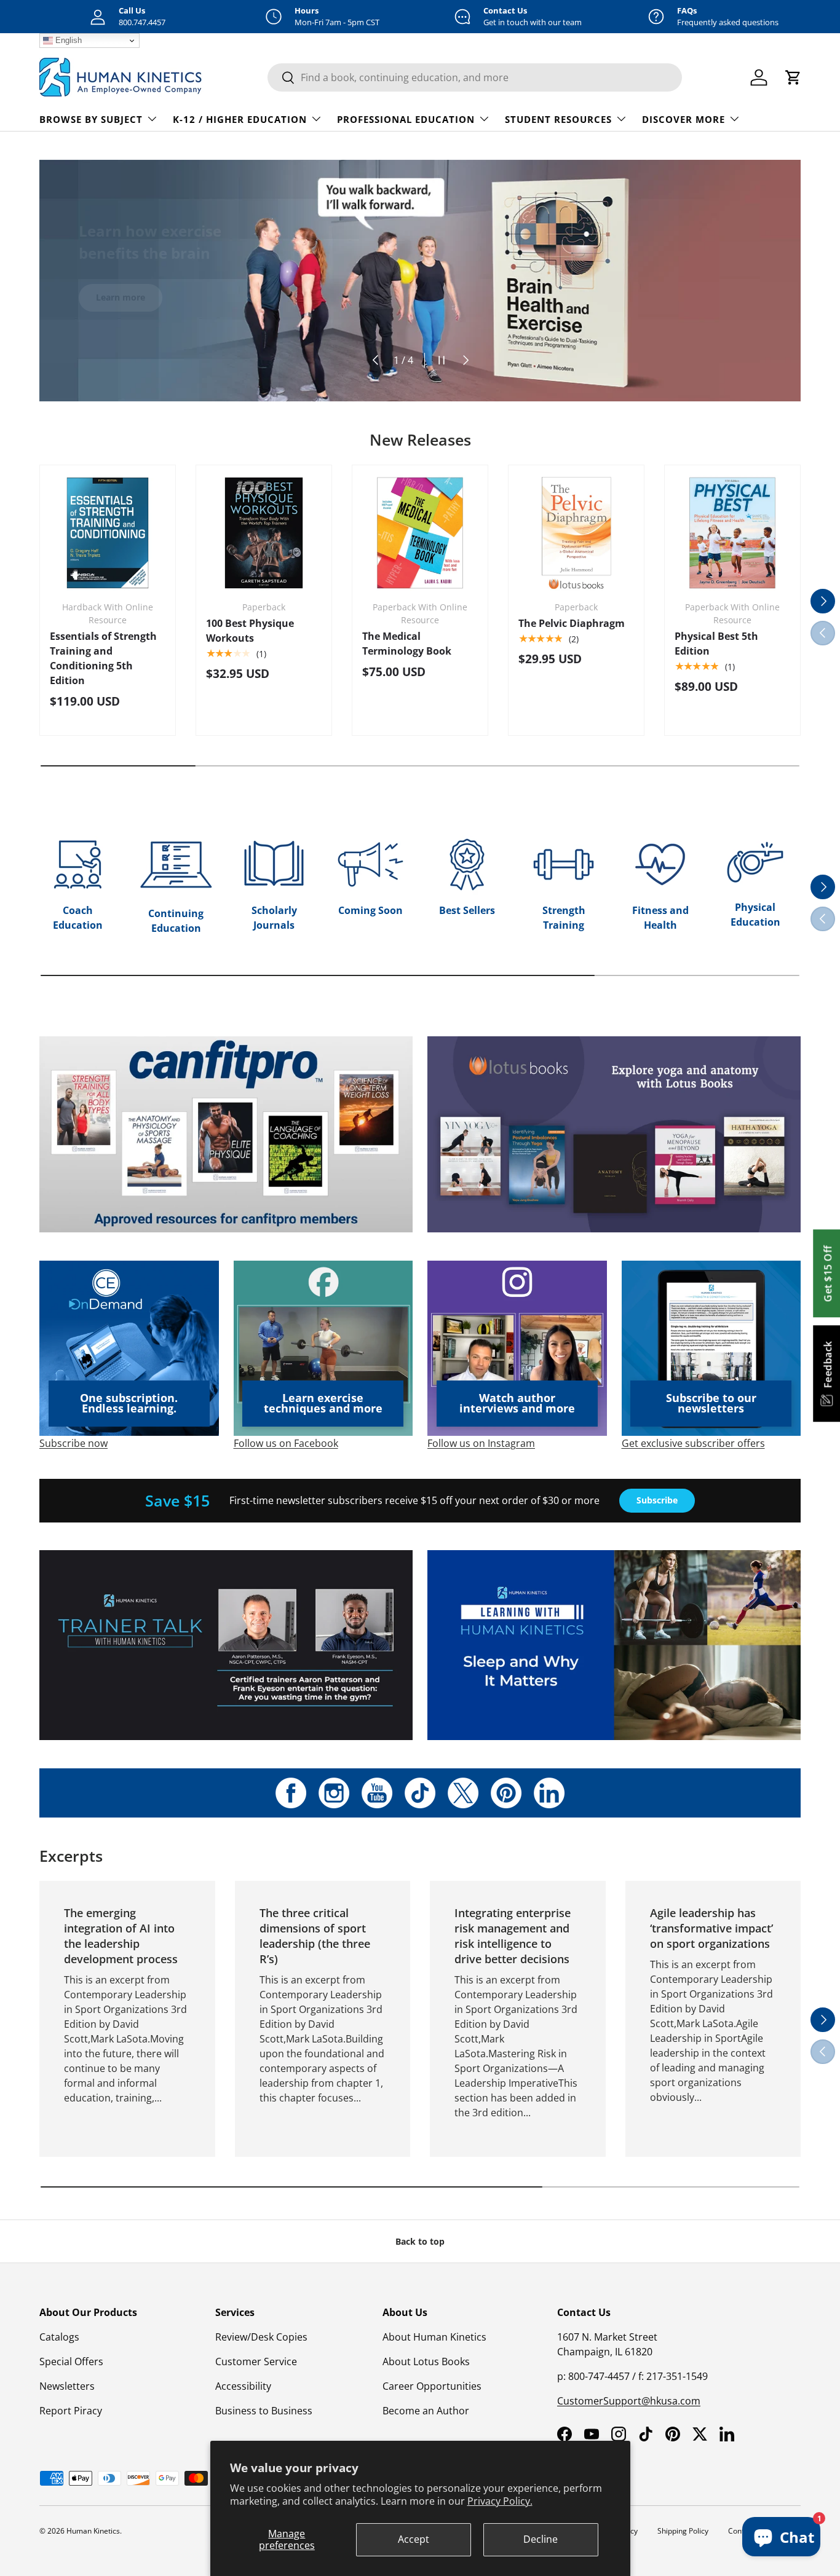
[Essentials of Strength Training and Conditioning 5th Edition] (108, 533)
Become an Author (426, 2411)
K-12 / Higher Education (240, 119)
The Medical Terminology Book (407, 644)
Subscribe (657, 1500)
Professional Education (406, 119)
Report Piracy (71, 2411)
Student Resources (558, 119)
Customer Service (256, 2361)
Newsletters (67, 2386)
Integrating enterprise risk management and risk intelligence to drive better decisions (513, 1936)
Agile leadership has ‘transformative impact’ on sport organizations (711, 1928)
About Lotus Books (426, 2361)
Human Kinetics (93, 2531)
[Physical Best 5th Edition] (732, 533)
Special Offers (71, 2361)
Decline (541, 2539)
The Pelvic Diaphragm (572, 623)
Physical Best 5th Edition (716, 644)
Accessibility (243, 2386)
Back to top (420, 2241)
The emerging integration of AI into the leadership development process (121, 1936)
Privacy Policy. (500, 2501)
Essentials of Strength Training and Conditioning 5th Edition (103, 658)
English (67, 40)
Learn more (121, 289)
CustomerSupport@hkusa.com (629, 2401)
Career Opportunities (432, 2386)
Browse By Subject (91, 119)
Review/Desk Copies (261, 2337)
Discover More (683, 119)
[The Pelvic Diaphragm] (576, 533)
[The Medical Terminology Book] (420, 533)
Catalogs (59, 2337)
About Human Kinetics (434, 2337)
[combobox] (475, 77)
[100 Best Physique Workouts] (264, 533)
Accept (414, 2539)
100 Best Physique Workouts (250, 631)
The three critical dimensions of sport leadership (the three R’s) (315, 1936)
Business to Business (264, 2411)
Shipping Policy (683, 2531)
